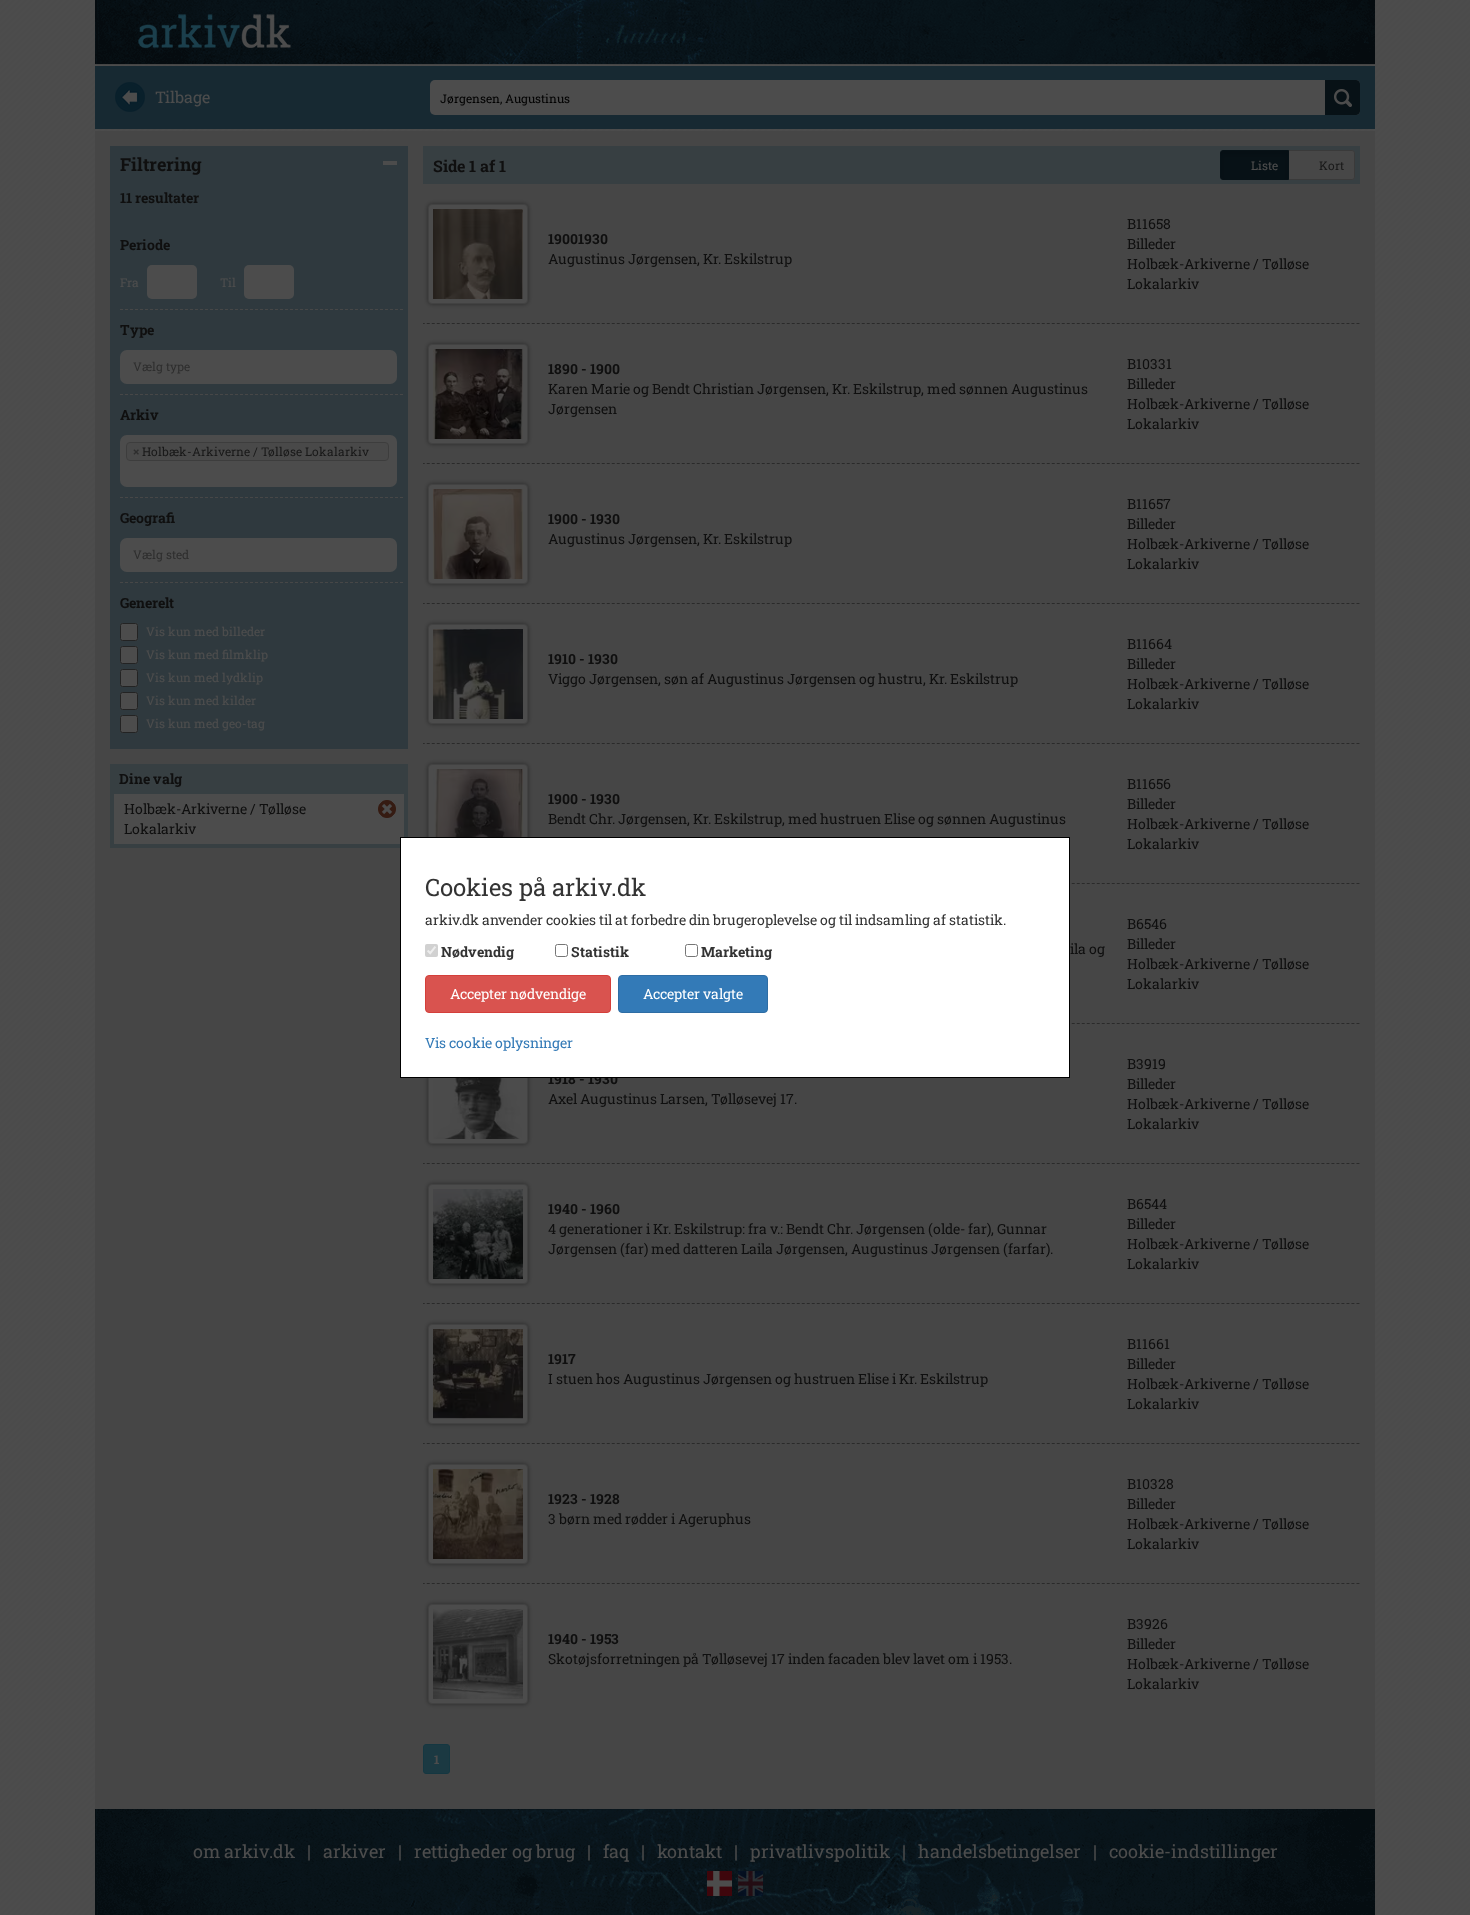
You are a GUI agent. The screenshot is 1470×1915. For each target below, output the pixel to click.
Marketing (736, 951)
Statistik (600, 951)
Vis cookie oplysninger (499, 1042)
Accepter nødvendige (518, 993)
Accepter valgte (693, 993)
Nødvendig (477, 951)
